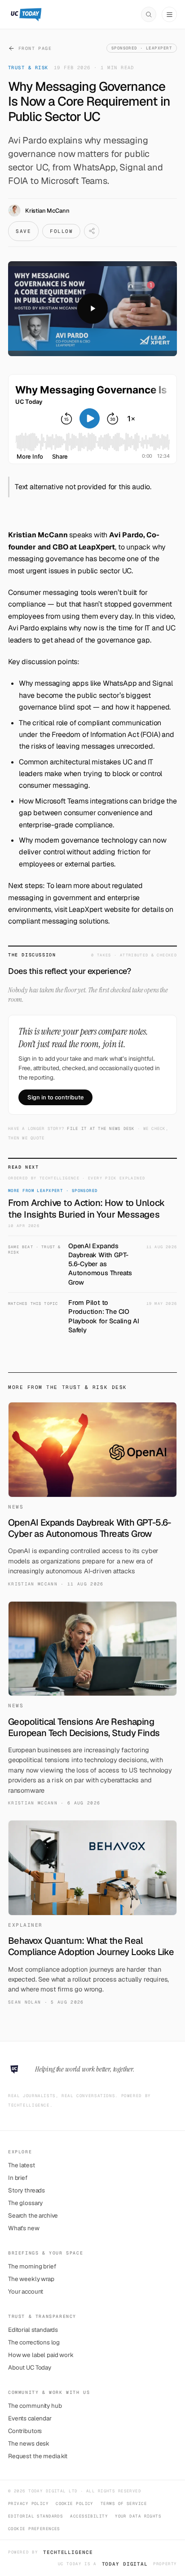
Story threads (26, 2190)
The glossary (25, 2203)
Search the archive (33, 2215)
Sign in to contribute (55, 1097)
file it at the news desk (101, 1129)
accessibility (89, 2516)
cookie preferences (34, 2529)
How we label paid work (41, 2355)
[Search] (149, 14)
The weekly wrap (31, 2279)
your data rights (138, 2516)
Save (23, 231)
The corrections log (34, 2342)
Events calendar (30, 2418)
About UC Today (30, 2367)
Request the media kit (38, 2456)
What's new (24, 2228)
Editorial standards (33, 2330)
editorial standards (35, 2516)
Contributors (25, 2431)
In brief (18, 2178)
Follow (61, 231)
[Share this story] (92, 231)
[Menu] (169, 14)
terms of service (124, 2504)
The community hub (35, 2406)
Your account (26, 2291)
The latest (22, 2165)
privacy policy (28, 2504)
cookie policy (75, 2504)
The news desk (29, 2443)
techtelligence (68, 2552)
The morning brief (32, 2266)
